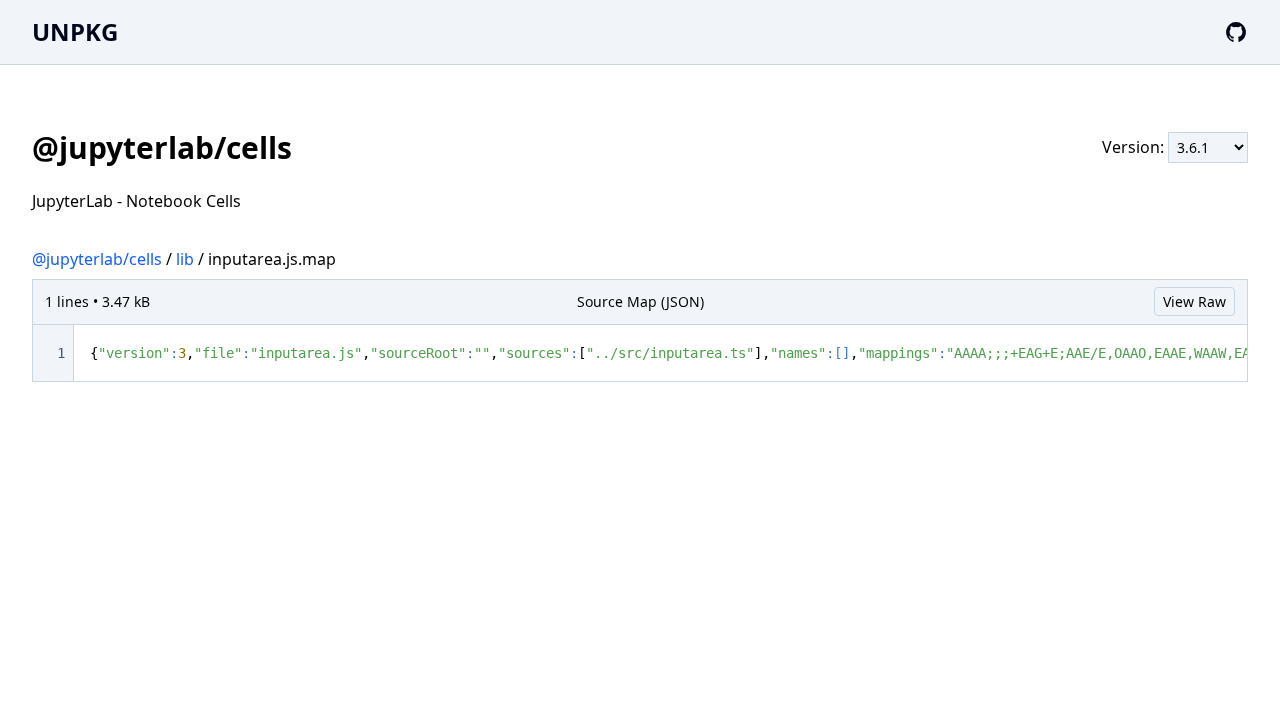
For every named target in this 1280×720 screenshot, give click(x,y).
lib (185, 259)
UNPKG (75, 31)
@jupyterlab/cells (97, 259)
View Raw (1194, 301)
